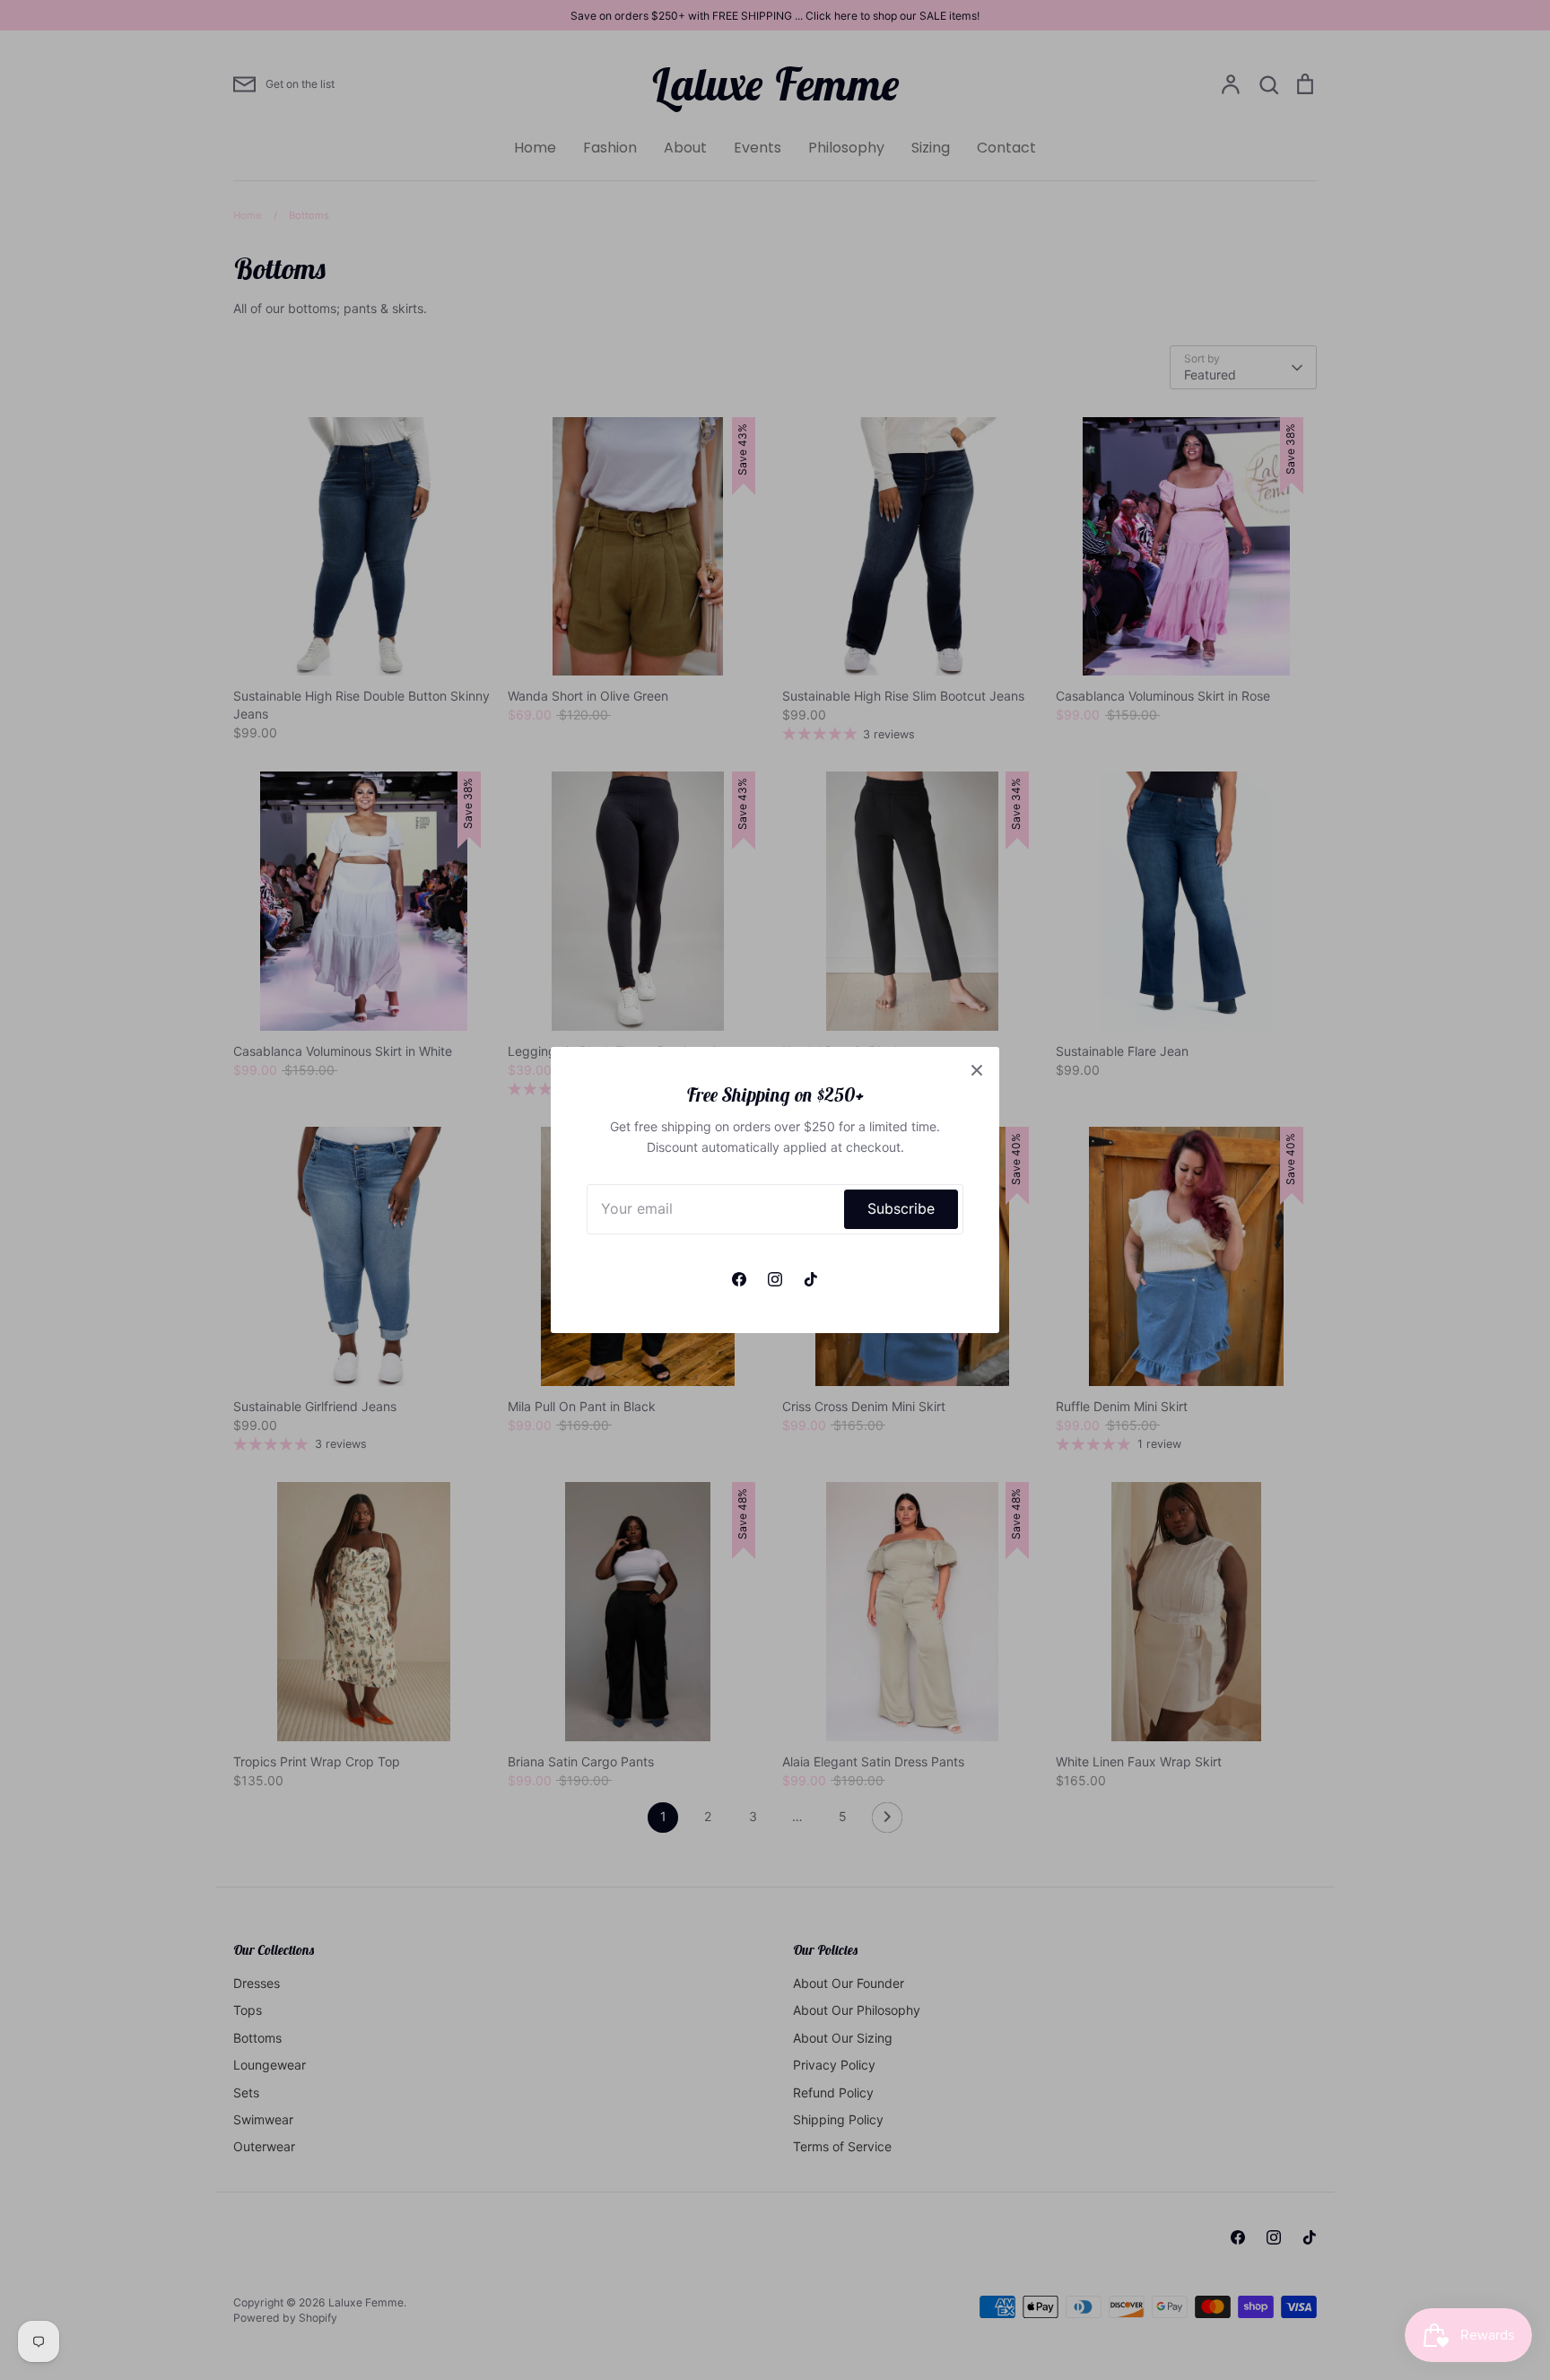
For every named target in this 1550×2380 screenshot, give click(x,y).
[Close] (977, 1069)
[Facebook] (739, 1279)
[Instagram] (775, 1279)
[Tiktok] (811, 1279)
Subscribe (901, 1209)
